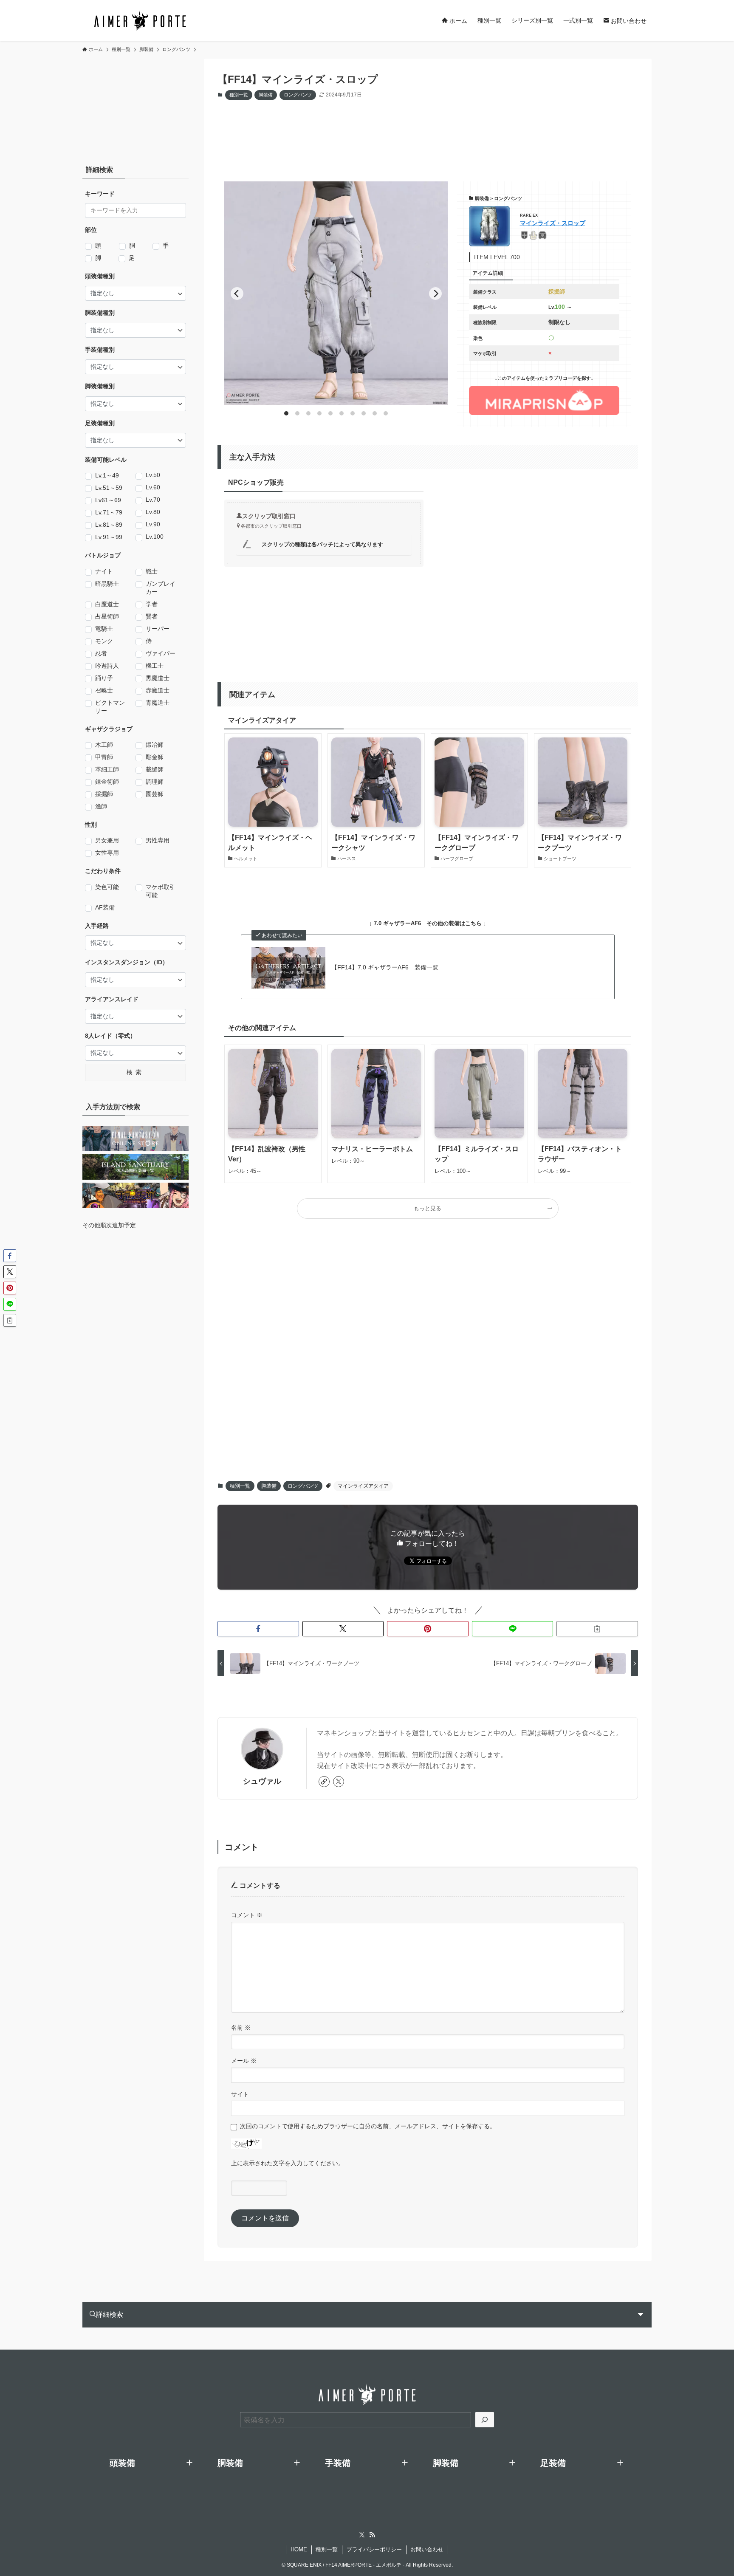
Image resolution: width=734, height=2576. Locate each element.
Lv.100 (155, 537)
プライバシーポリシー (374, 2549)
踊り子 (104, 678)
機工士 (155, 666)
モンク (104, 641)
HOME (299, 2549)
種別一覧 (239, 95)
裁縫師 (155, 769)
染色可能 (107, 887)
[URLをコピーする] (597, 1629)
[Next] (435, 294)
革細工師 (107, 769)
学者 (152, 604)
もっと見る (428, 1209)
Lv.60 (153, 487)
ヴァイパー (161, 653)
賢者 (152, 616)
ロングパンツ (298, 95)
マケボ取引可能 (161, 891)
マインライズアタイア (363, 1486)
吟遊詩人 (107, 666)
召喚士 (104, 690)
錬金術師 (107, 782)
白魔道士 (107, 604)
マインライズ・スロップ (553, 223)
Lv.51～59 (109, 488)
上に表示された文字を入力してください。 (288, 2163)
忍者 (101, 653)
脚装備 (266, 95)
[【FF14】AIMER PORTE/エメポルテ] (140, 20)
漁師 (101, 806)
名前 (241, 2028)
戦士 (152, 571)
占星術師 (107, 616)
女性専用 (107, 853)
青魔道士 (158, 703)
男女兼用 (107, 840)
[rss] (372, 2535)
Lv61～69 (108, 500)
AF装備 (105, 907)
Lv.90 (153, 524)
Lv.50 (153, 475)
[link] (324, 1782)
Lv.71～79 (109, 512)
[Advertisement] (421, 133)
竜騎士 (104, 629)
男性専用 (158, 840)
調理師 (155, 782)
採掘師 (104, 794)
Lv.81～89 (109, 525)
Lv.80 (153, 512)
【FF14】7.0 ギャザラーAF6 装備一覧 (385, 967)
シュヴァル (262, 1781)
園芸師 (155, 794)
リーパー (158, 629)
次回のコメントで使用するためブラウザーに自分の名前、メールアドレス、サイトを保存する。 (368, 2126)
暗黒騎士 (107, 584)
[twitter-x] (339, 1782)
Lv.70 (153, 500)
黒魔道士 (158, 678)
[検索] (485, 2420)
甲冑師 (104, 757)
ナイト (104, 571)
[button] (258, 1629)
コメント (247, 1915)
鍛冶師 (155, 745)
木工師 (104, 745)
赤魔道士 (158, 690)
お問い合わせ (427, 2549)
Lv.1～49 (107, 475)
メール (244, 2061)
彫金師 (155, 757)
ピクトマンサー (110, 707)
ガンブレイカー (161, 588)
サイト (240, 2094)
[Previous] (237, 294)
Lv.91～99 (109, 537)
